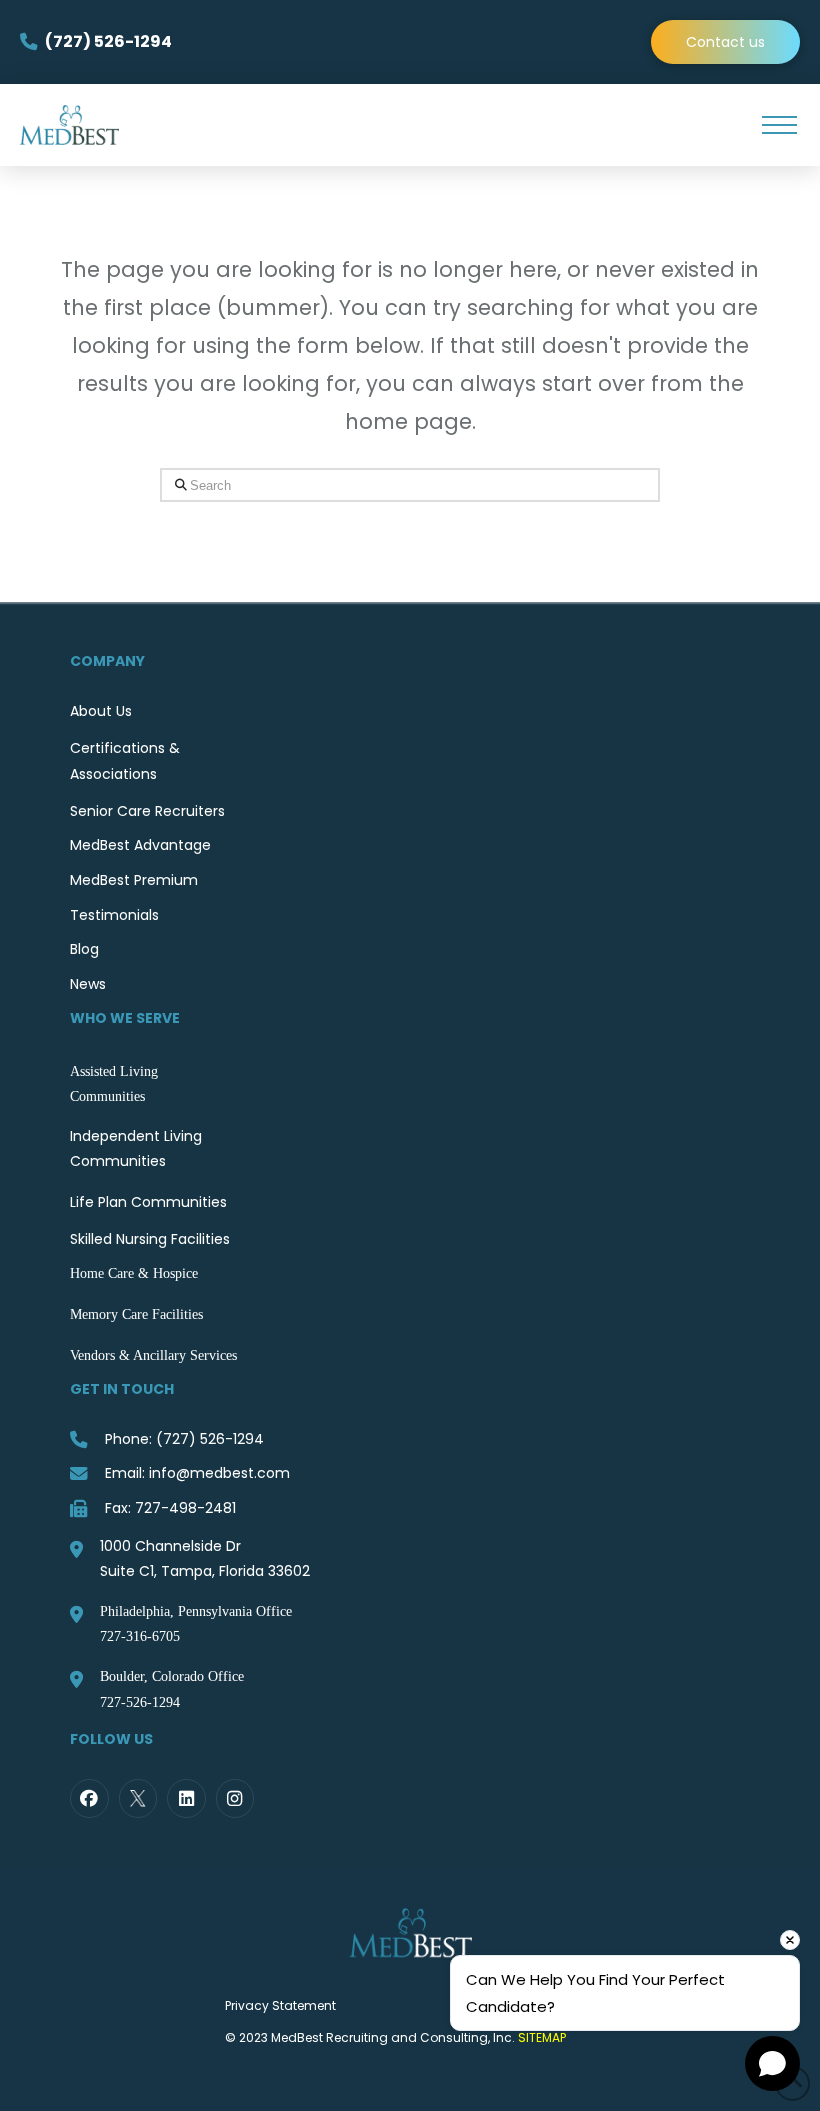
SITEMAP (542, 2037)
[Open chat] (772, 2063)
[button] (779, 125)
